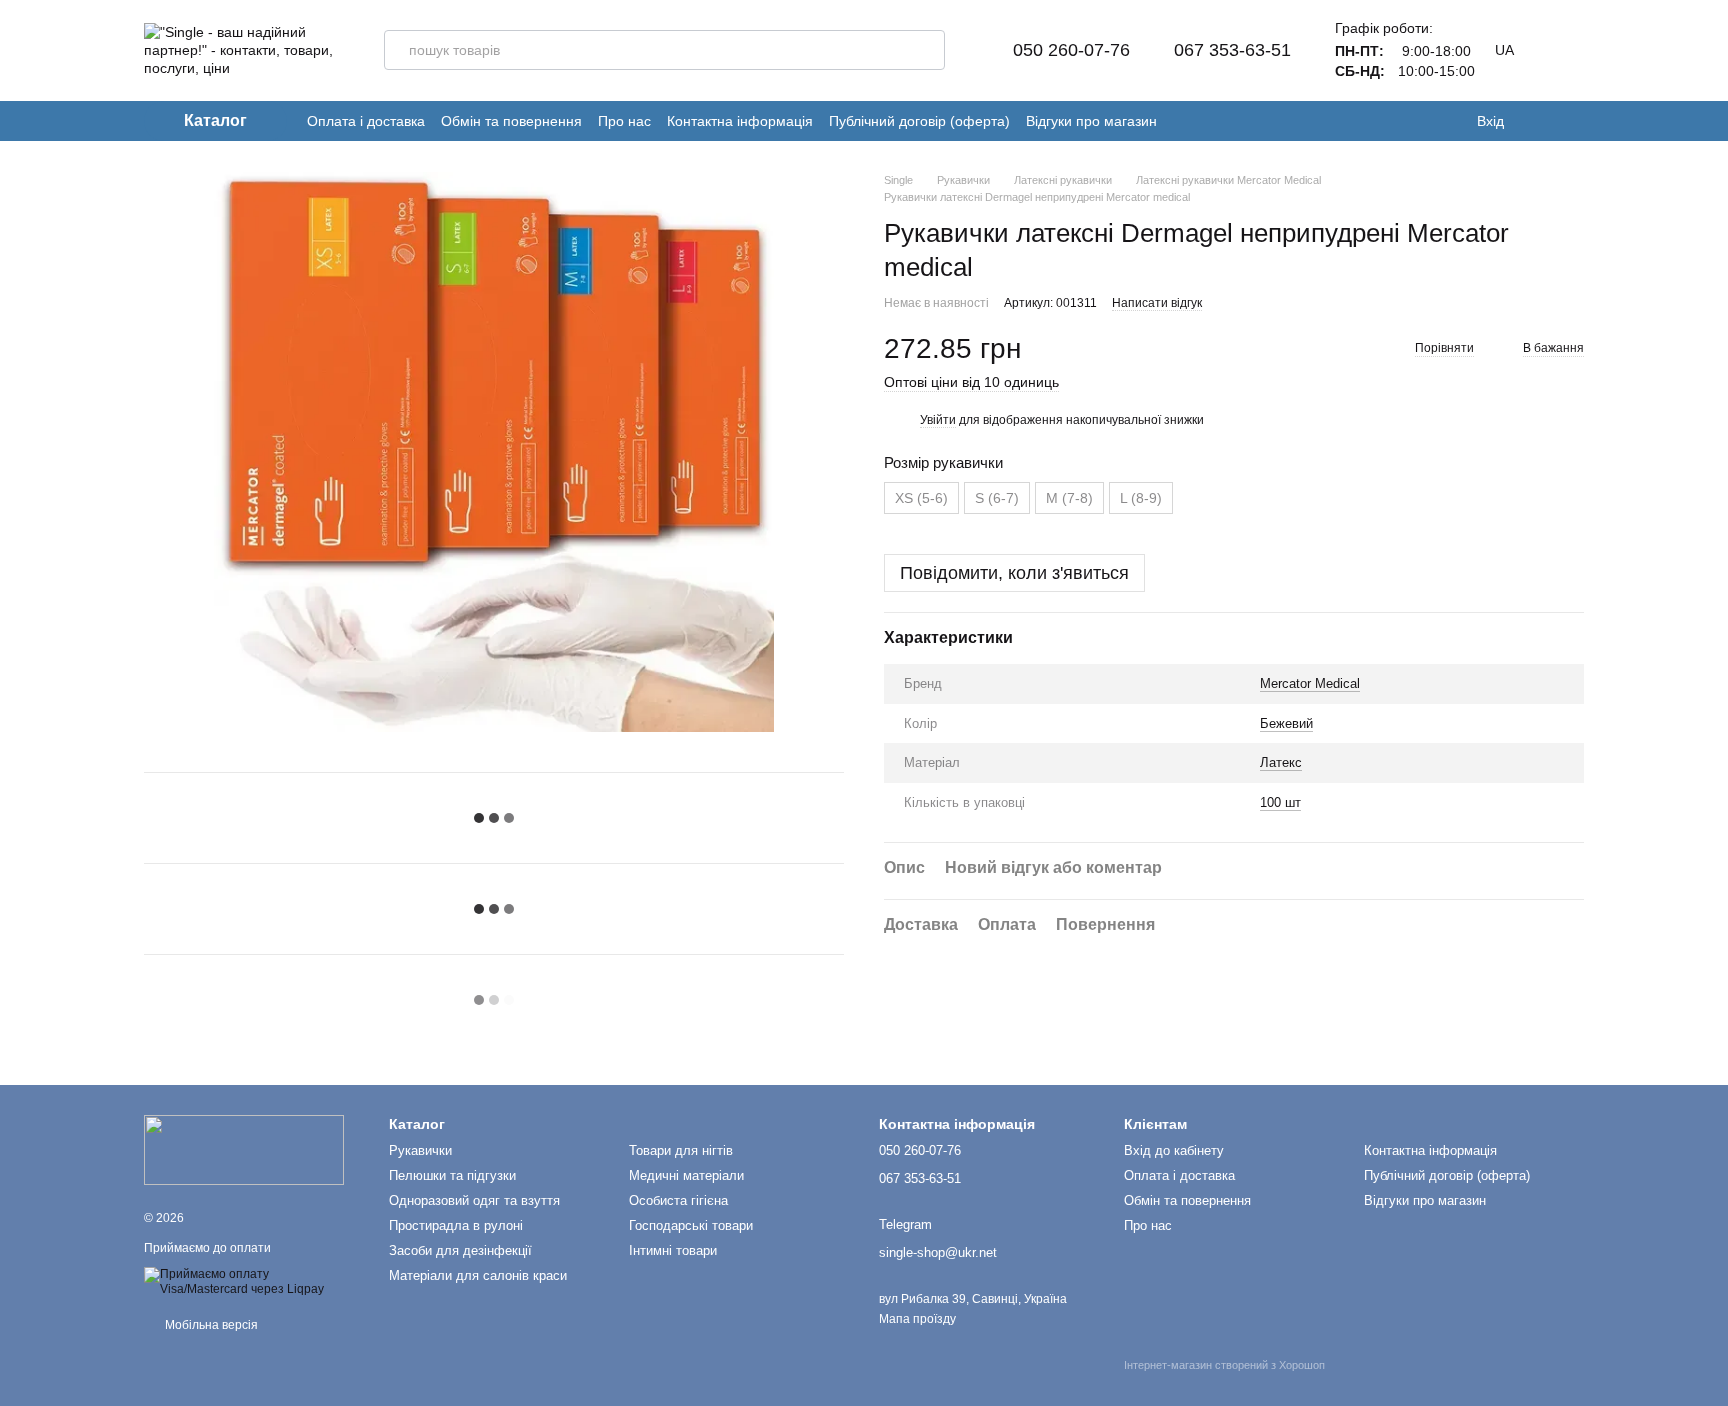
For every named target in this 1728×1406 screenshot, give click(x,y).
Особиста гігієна (678, 1200)
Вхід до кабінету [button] (1174, 1150)
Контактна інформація (740, 121)
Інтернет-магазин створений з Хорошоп (1224, 1365)
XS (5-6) (921, 498)
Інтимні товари (673, 1250)
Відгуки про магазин (1091, 121)
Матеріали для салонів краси (478, 1275)
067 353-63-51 (1232, 50)
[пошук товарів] (925, 50)
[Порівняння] (1574, 121)
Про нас (624, 121)
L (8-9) (1141, 498)
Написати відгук (1157, 303)
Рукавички (420, 1150)
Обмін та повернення (511, 121)
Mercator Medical (1310, 683)
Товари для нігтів (681, 1150)
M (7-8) (1069, 498)
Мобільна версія (210, 1325)
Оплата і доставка (366, 121)
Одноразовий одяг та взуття (474, 1200)
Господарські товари (691, 1225)
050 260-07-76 (1071, 50)
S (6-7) (997, 498)
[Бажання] (1534, 121)
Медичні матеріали (686, 1175)
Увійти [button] (938, 420)
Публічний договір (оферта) (919, 121)
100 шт (1280, 802)
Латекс (1281, 762)
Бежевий (1286, 723)
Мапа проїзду (917, 1319)
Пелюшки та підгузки (452, 1175)
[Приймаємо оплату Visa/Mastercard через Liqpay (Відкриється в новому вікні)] (251, 1281)
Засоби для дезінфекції (460, 1250)
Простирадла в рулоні (456, 1225)
